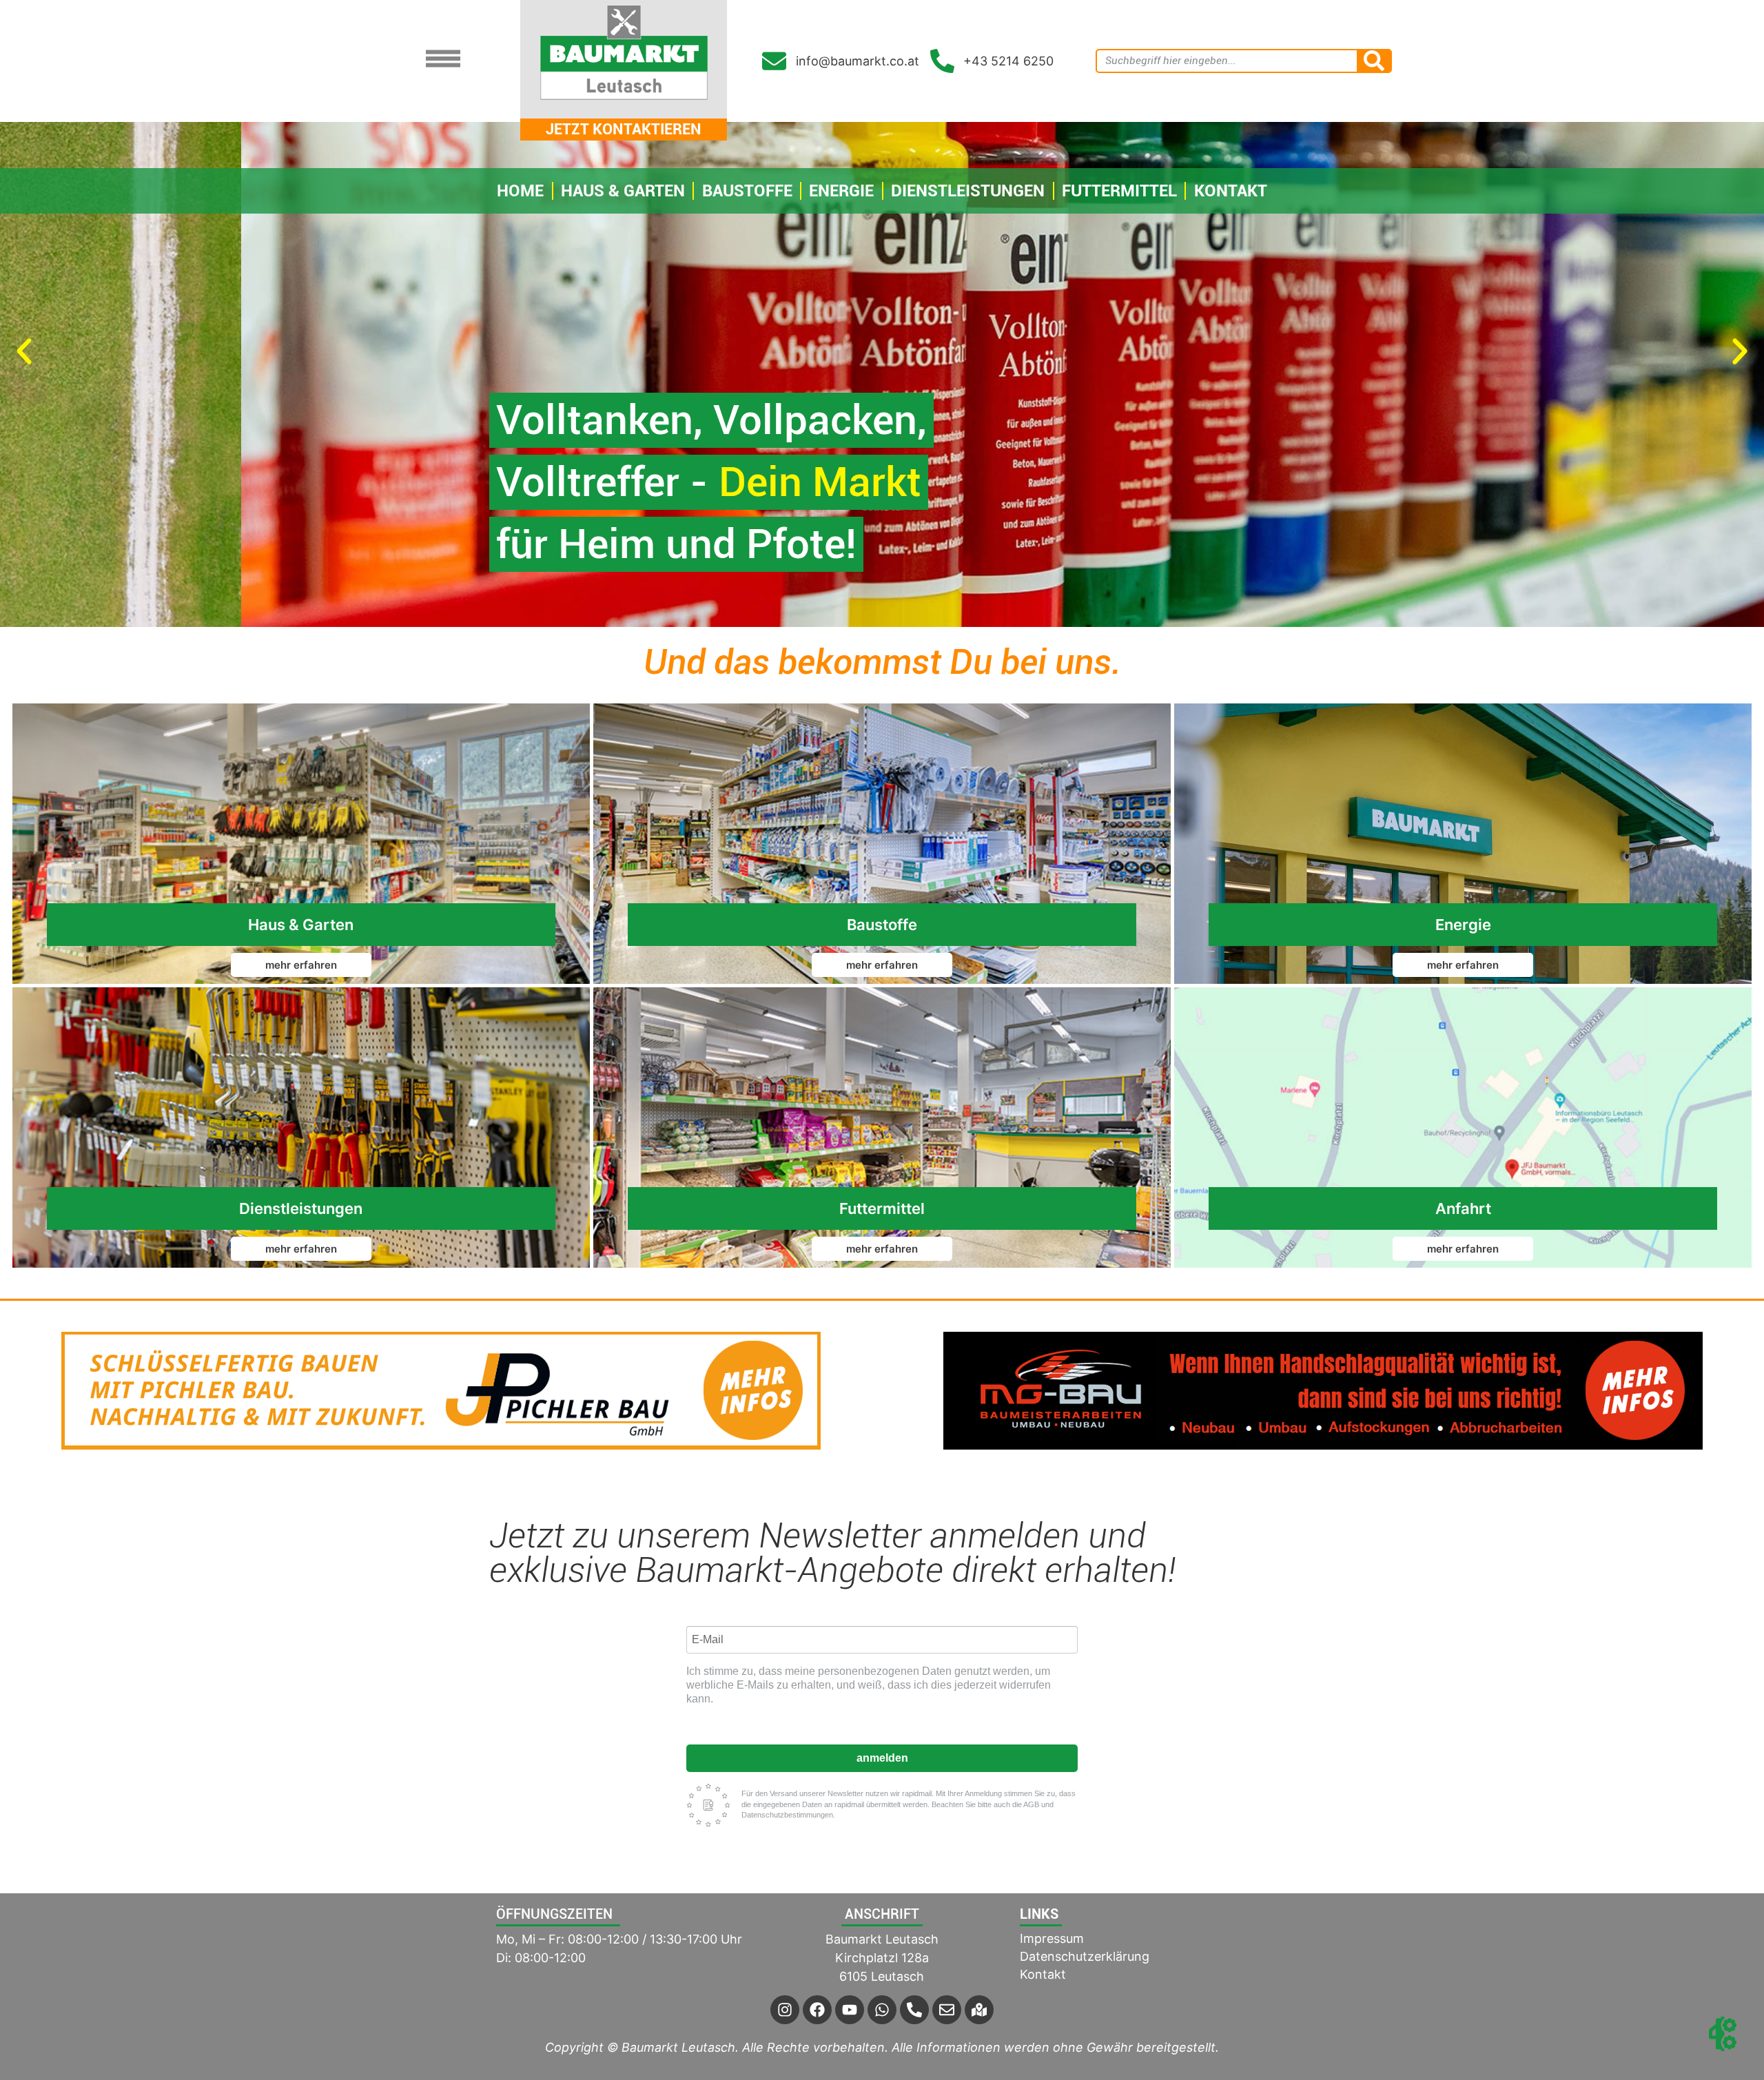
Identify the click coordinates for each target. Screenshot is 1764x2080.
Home (520, 191)
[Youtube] (850, 2010)
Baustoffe (747, 191)
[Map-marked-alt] (979, 2010)
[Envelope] (947, 2010)
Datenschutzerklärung (1085, 1956)
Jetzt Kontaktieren (624, 129)
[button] (24, 351)
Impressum (1052, 1938)
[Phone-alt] (914, 2010)
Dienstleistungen (968, 191)
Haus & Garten (623, 191)
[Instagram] (785, 2010)
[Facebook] (817, 2010)
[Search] (1374, 61)
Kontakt (1231, 191)
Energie (841, 191)
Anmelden (882, 1758)
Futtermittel (1119, 191)
